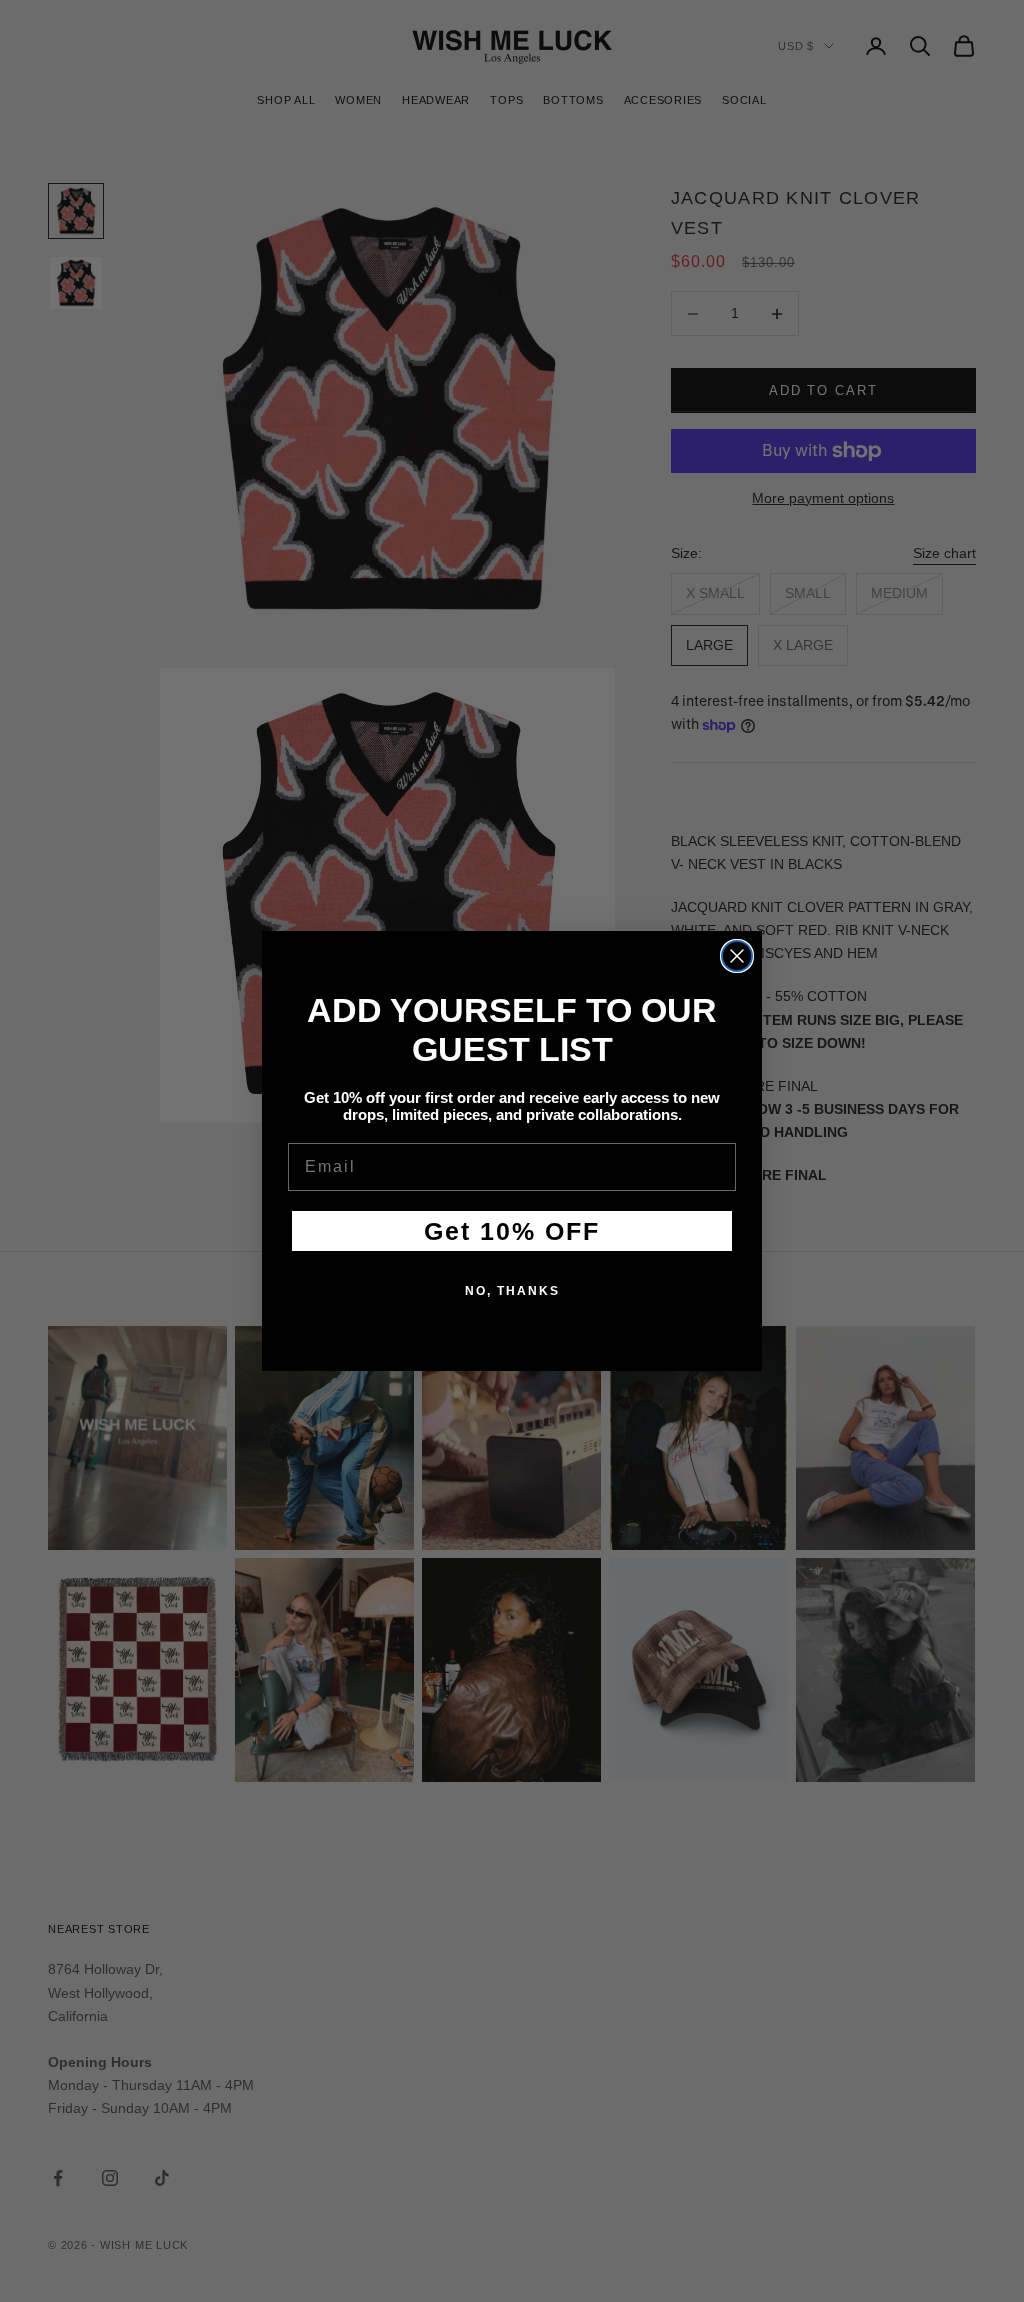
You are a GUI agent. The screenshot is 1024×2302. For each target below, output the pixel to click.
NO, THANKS (512, 1291)
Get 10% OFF (512, 1231)
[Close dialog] (737, 956)
